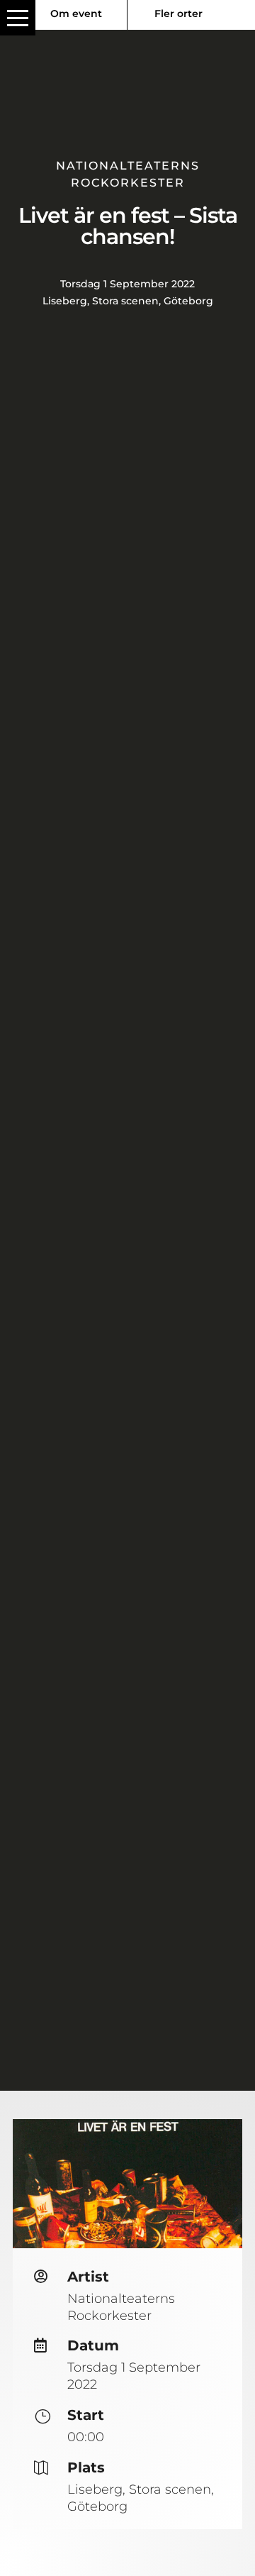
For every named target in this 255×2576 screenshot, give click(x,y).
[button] (18, 18)
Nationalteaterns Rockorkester (121, 2307)
